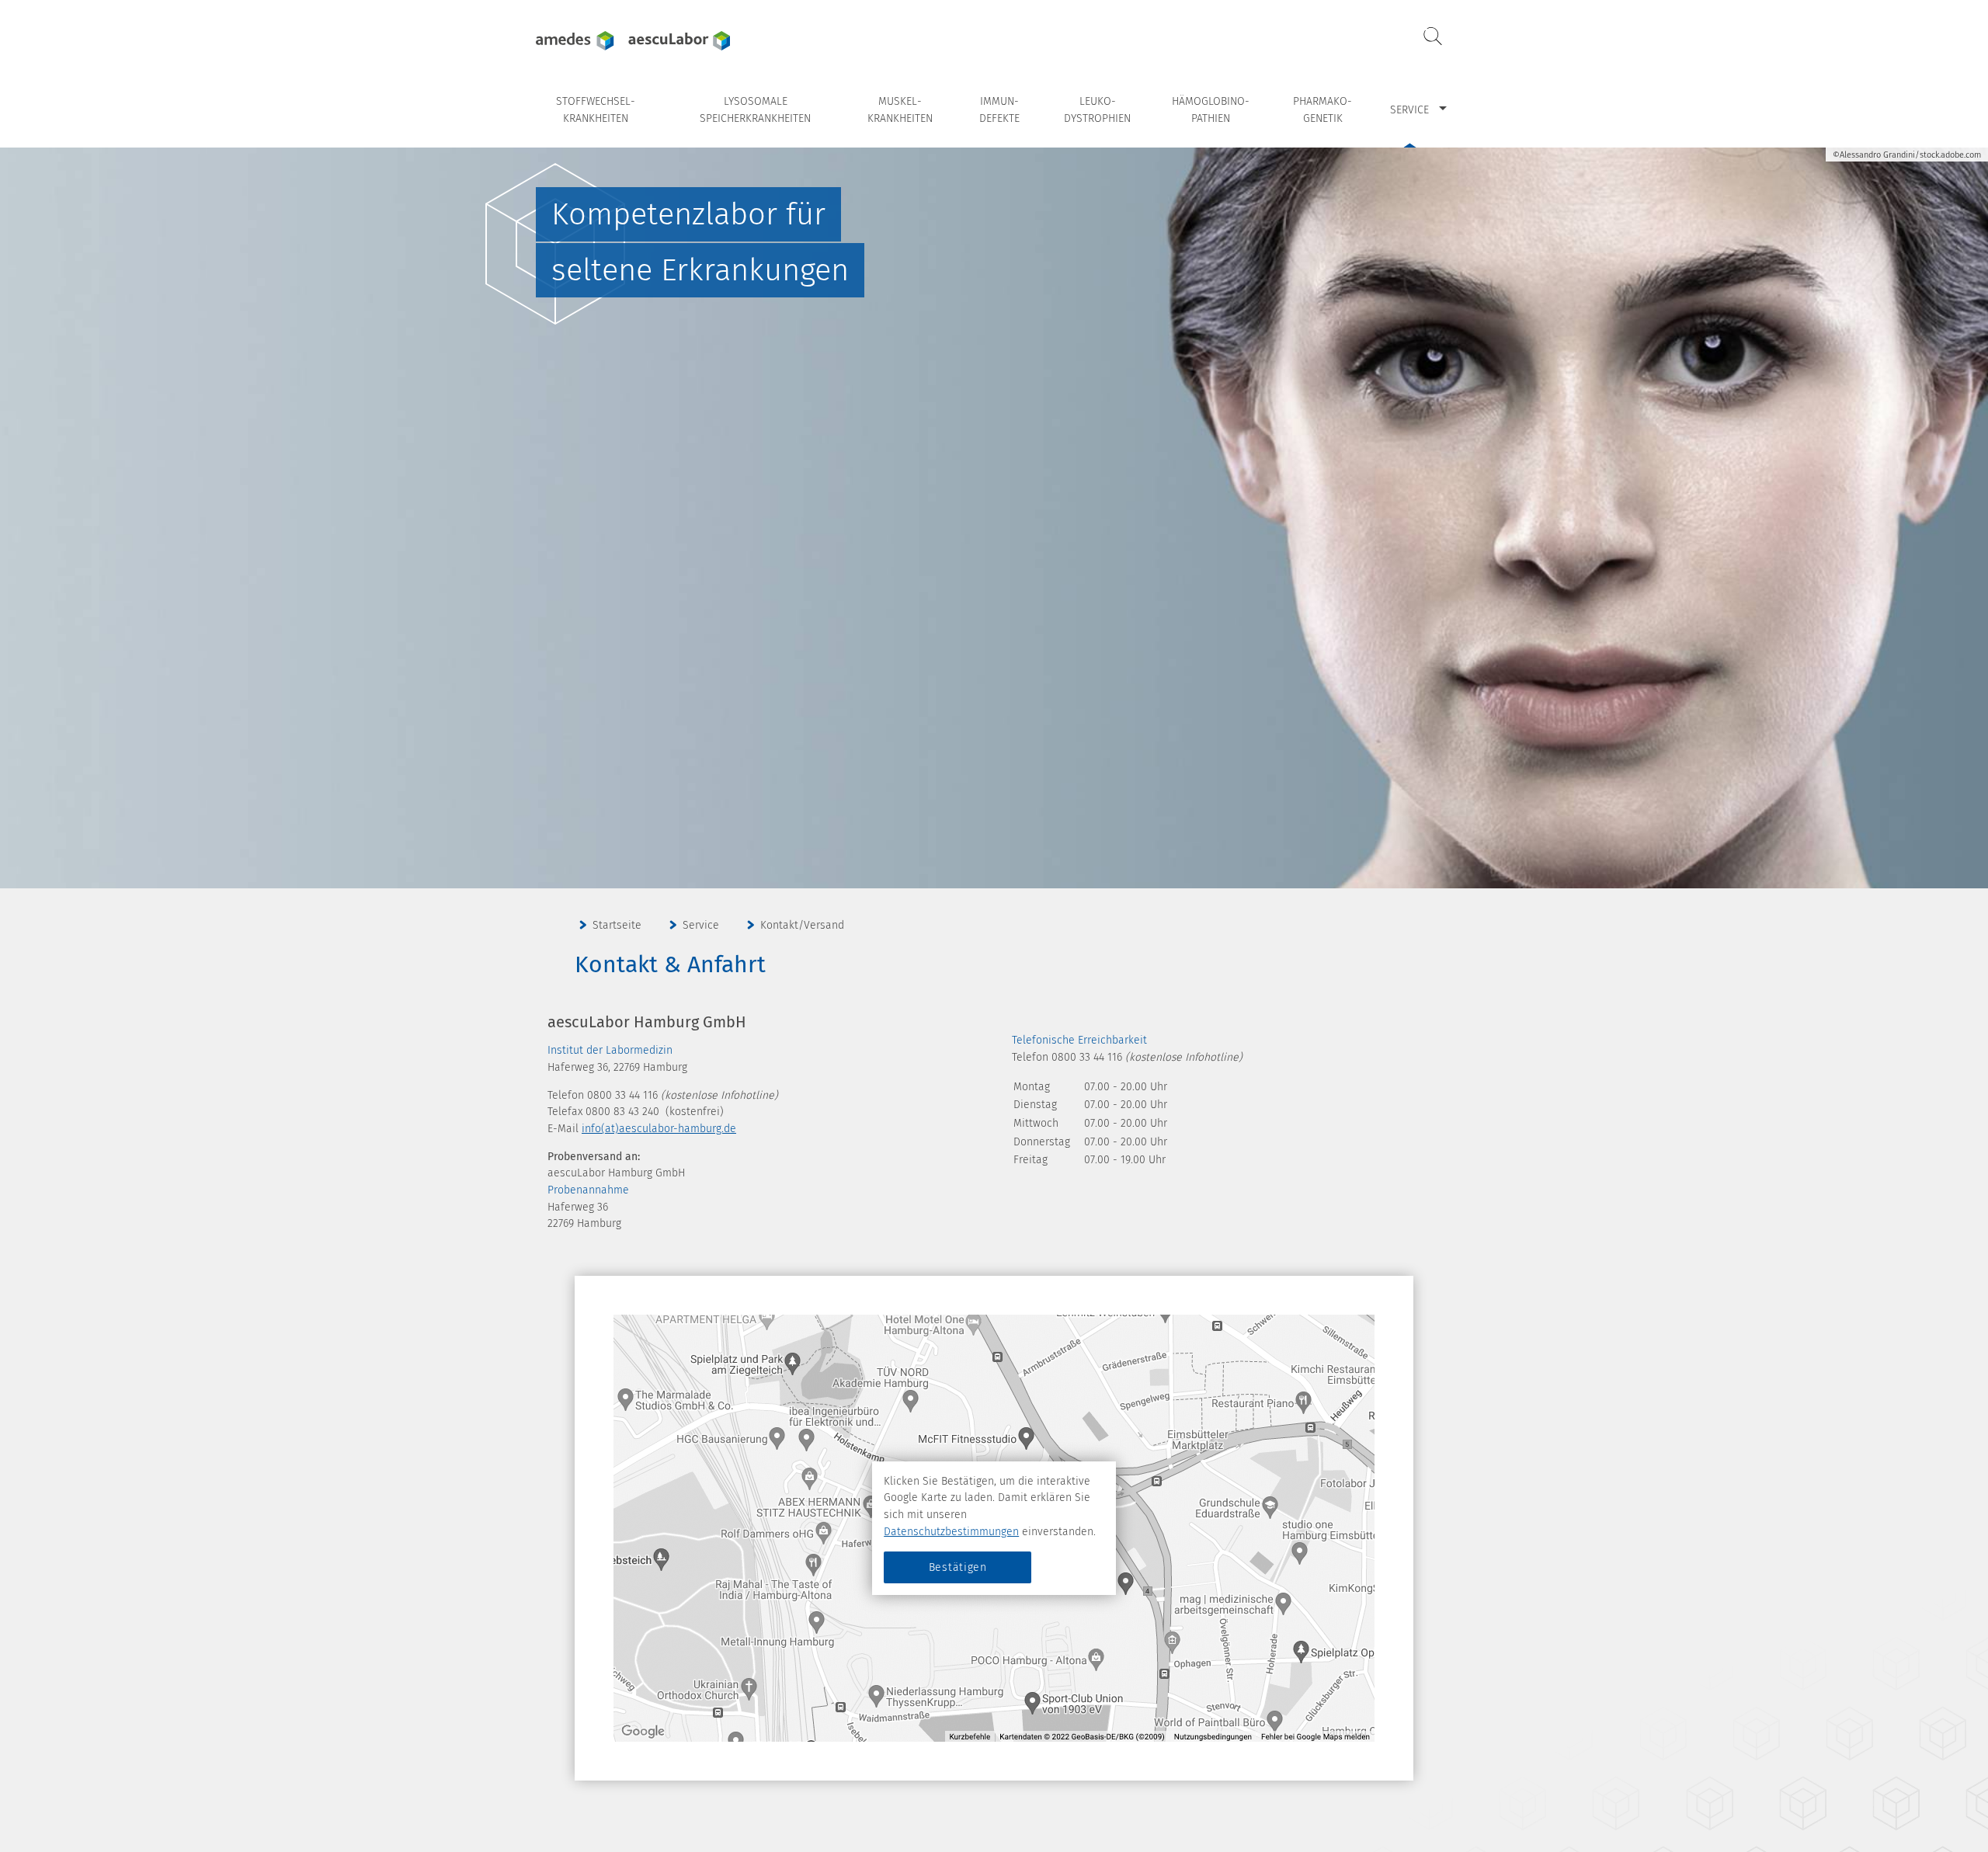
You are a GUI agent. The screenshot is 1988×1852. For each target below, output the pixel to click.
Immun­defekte (999, 110)
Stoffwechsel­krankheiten (596, 110)
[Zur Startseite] (633, 41)
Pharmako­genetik (1322, 110)
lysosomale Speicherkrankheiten (755, 110)
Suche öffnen (1433, 36)
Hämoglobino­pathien (1211, 110)
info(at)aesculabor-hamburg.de (659, 1129)
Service (1409, 110)
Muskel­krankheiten (900, 110)
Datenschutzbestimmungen (951, 1532)
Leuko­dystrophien (1097, 110)
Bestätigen (958, 1567)
